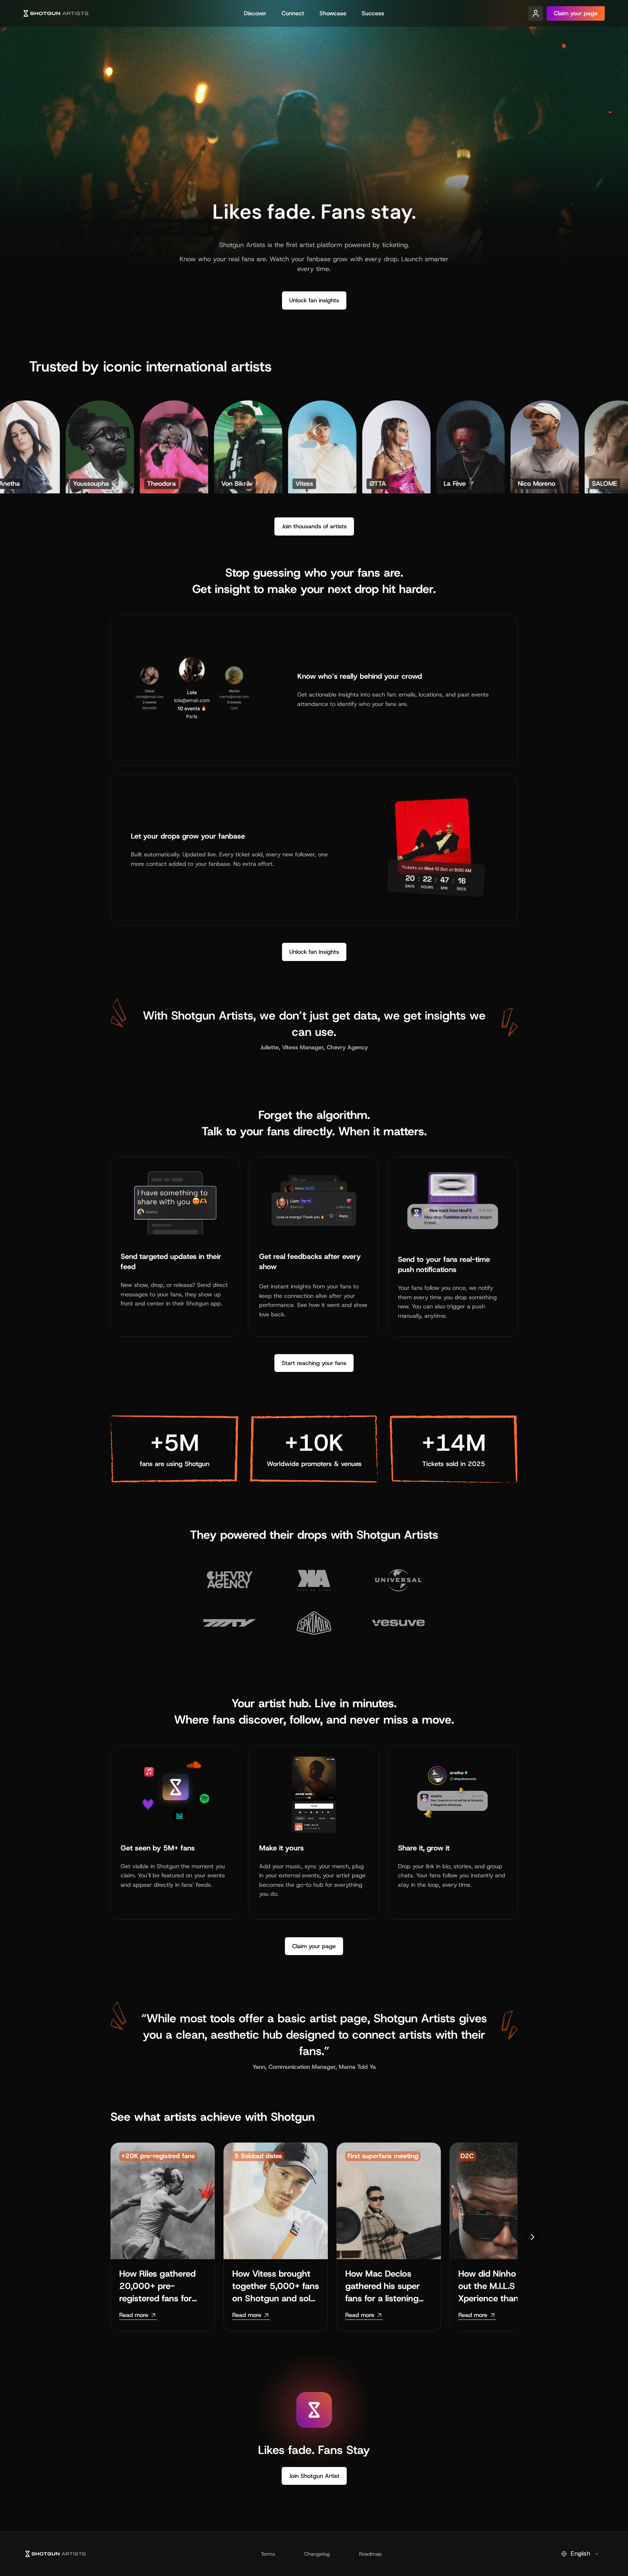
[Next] (532, 2237)
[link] (138, 2315)
